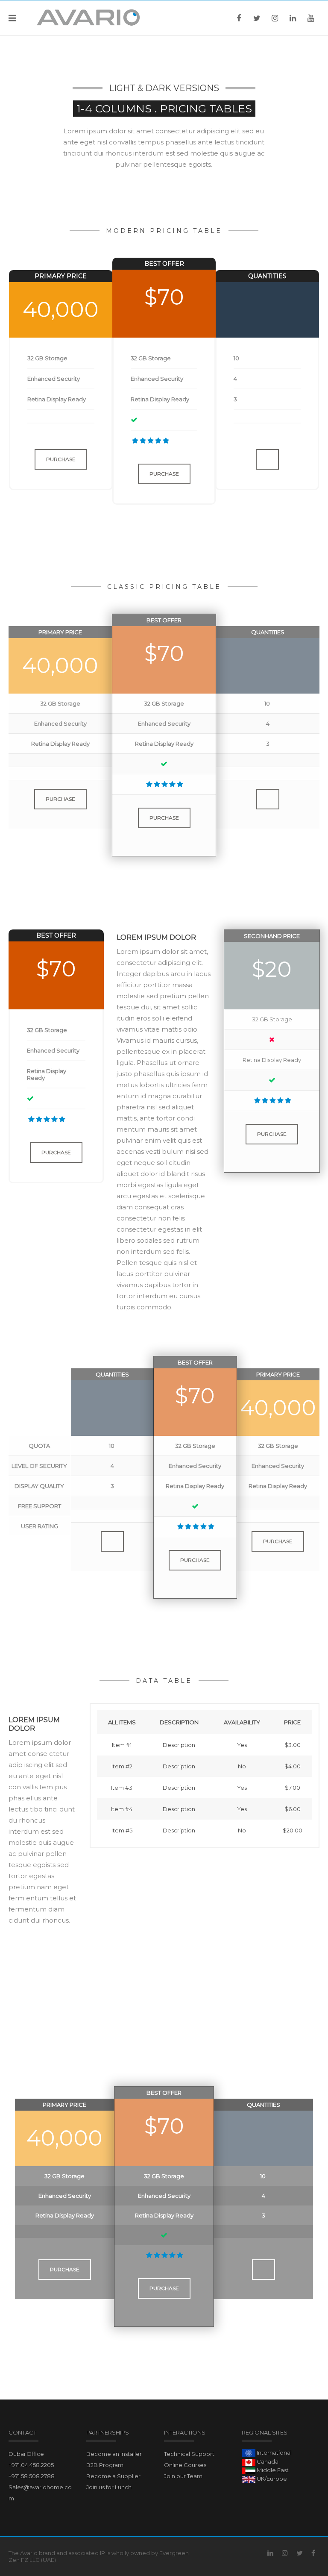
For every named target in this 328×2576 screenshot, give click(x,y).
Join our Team (183, 2476)
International (274, 2452)
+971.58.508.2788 (32, 2476)
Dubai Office (26, 2454)
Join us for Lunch (109, 2487)
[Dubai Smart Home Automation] (89, 18)
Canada (267, 2461)
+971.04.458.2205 (31, 2465)
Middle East (272, 2470)
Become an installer (114, 2454)
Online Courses (185, 2465)
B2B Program (105, 2465)
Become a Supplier (113, 2476)
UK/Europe (271, 2479)
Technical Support (189, 2454)
